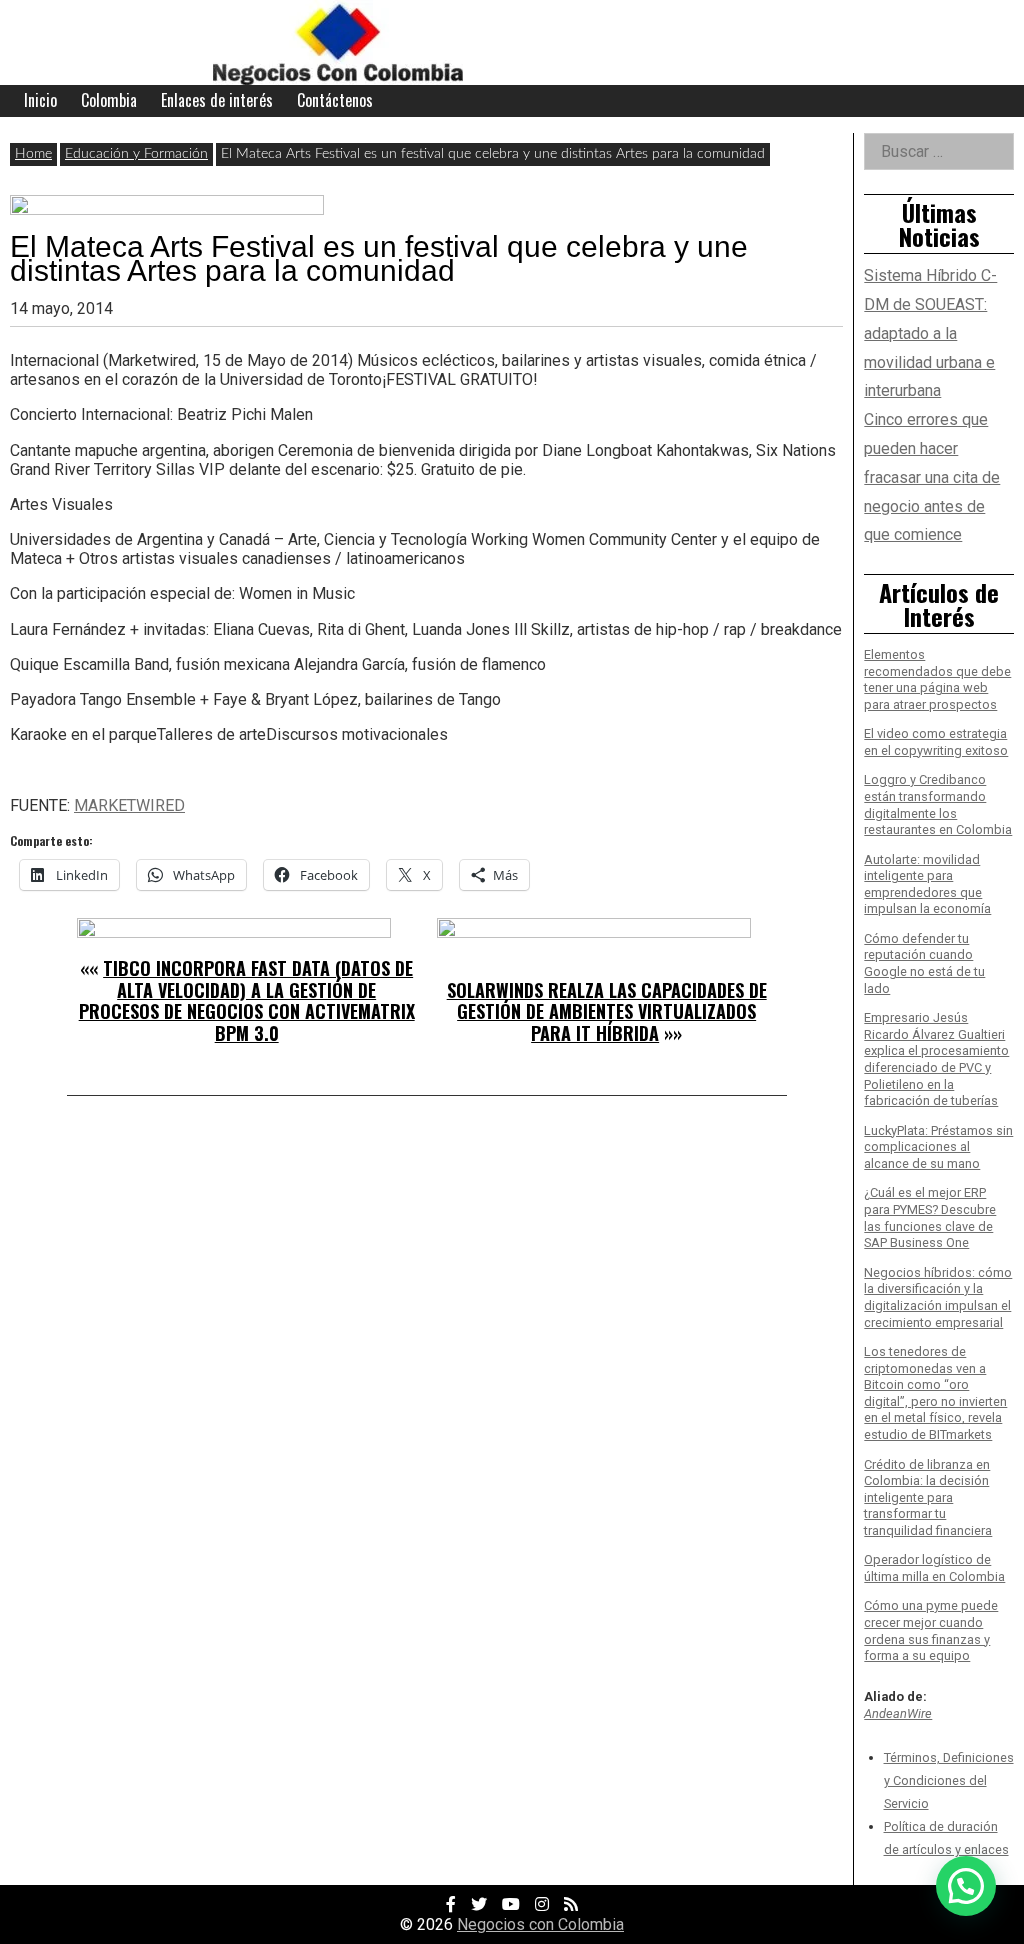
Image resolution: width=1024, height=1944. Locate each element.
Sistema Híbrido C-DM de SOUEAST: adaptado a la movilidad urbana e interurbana (930, 333)
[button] (966, 1886)
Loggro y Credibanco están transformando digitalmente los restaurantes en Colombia (938, 804)
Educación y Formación (136, 154)
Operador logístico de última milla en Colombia (934, 1568)
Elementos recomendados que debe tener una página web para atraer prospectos (937, 679)
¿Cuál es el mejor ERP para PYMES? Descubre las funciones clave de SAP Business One (930, 1217)
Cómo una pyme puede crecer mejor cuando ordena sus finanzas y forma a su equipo (931, 1630)
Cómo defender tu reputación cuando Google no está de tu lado (924, 963)
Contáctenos (335, 100)
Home (33, 154)
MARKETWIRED (129, 805)
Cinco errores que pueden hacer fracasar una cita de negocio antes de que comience (932, 477)
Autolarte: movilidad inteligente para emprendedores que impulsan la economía (927, 884)
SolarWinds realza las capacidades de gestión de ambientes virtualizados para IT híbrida (607, 1011)
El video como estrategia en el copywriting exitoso (936, 742)
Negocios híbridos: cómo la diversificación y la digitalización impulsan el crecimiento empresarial (938, 1297)
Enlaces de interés (217, 100)
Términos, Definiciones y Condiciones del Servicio (949, 1780)
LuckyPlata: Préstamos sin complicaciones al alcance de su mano (938, 1147)
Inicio (40, 100)
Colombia (109, 100)
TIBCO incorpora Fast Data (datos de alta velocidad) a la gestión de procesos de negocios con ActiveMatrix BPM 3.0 (247, 1000)
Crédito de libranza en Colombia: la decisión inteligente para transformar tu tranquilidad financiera (928, 1498)
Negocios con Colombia (540, 1924)
